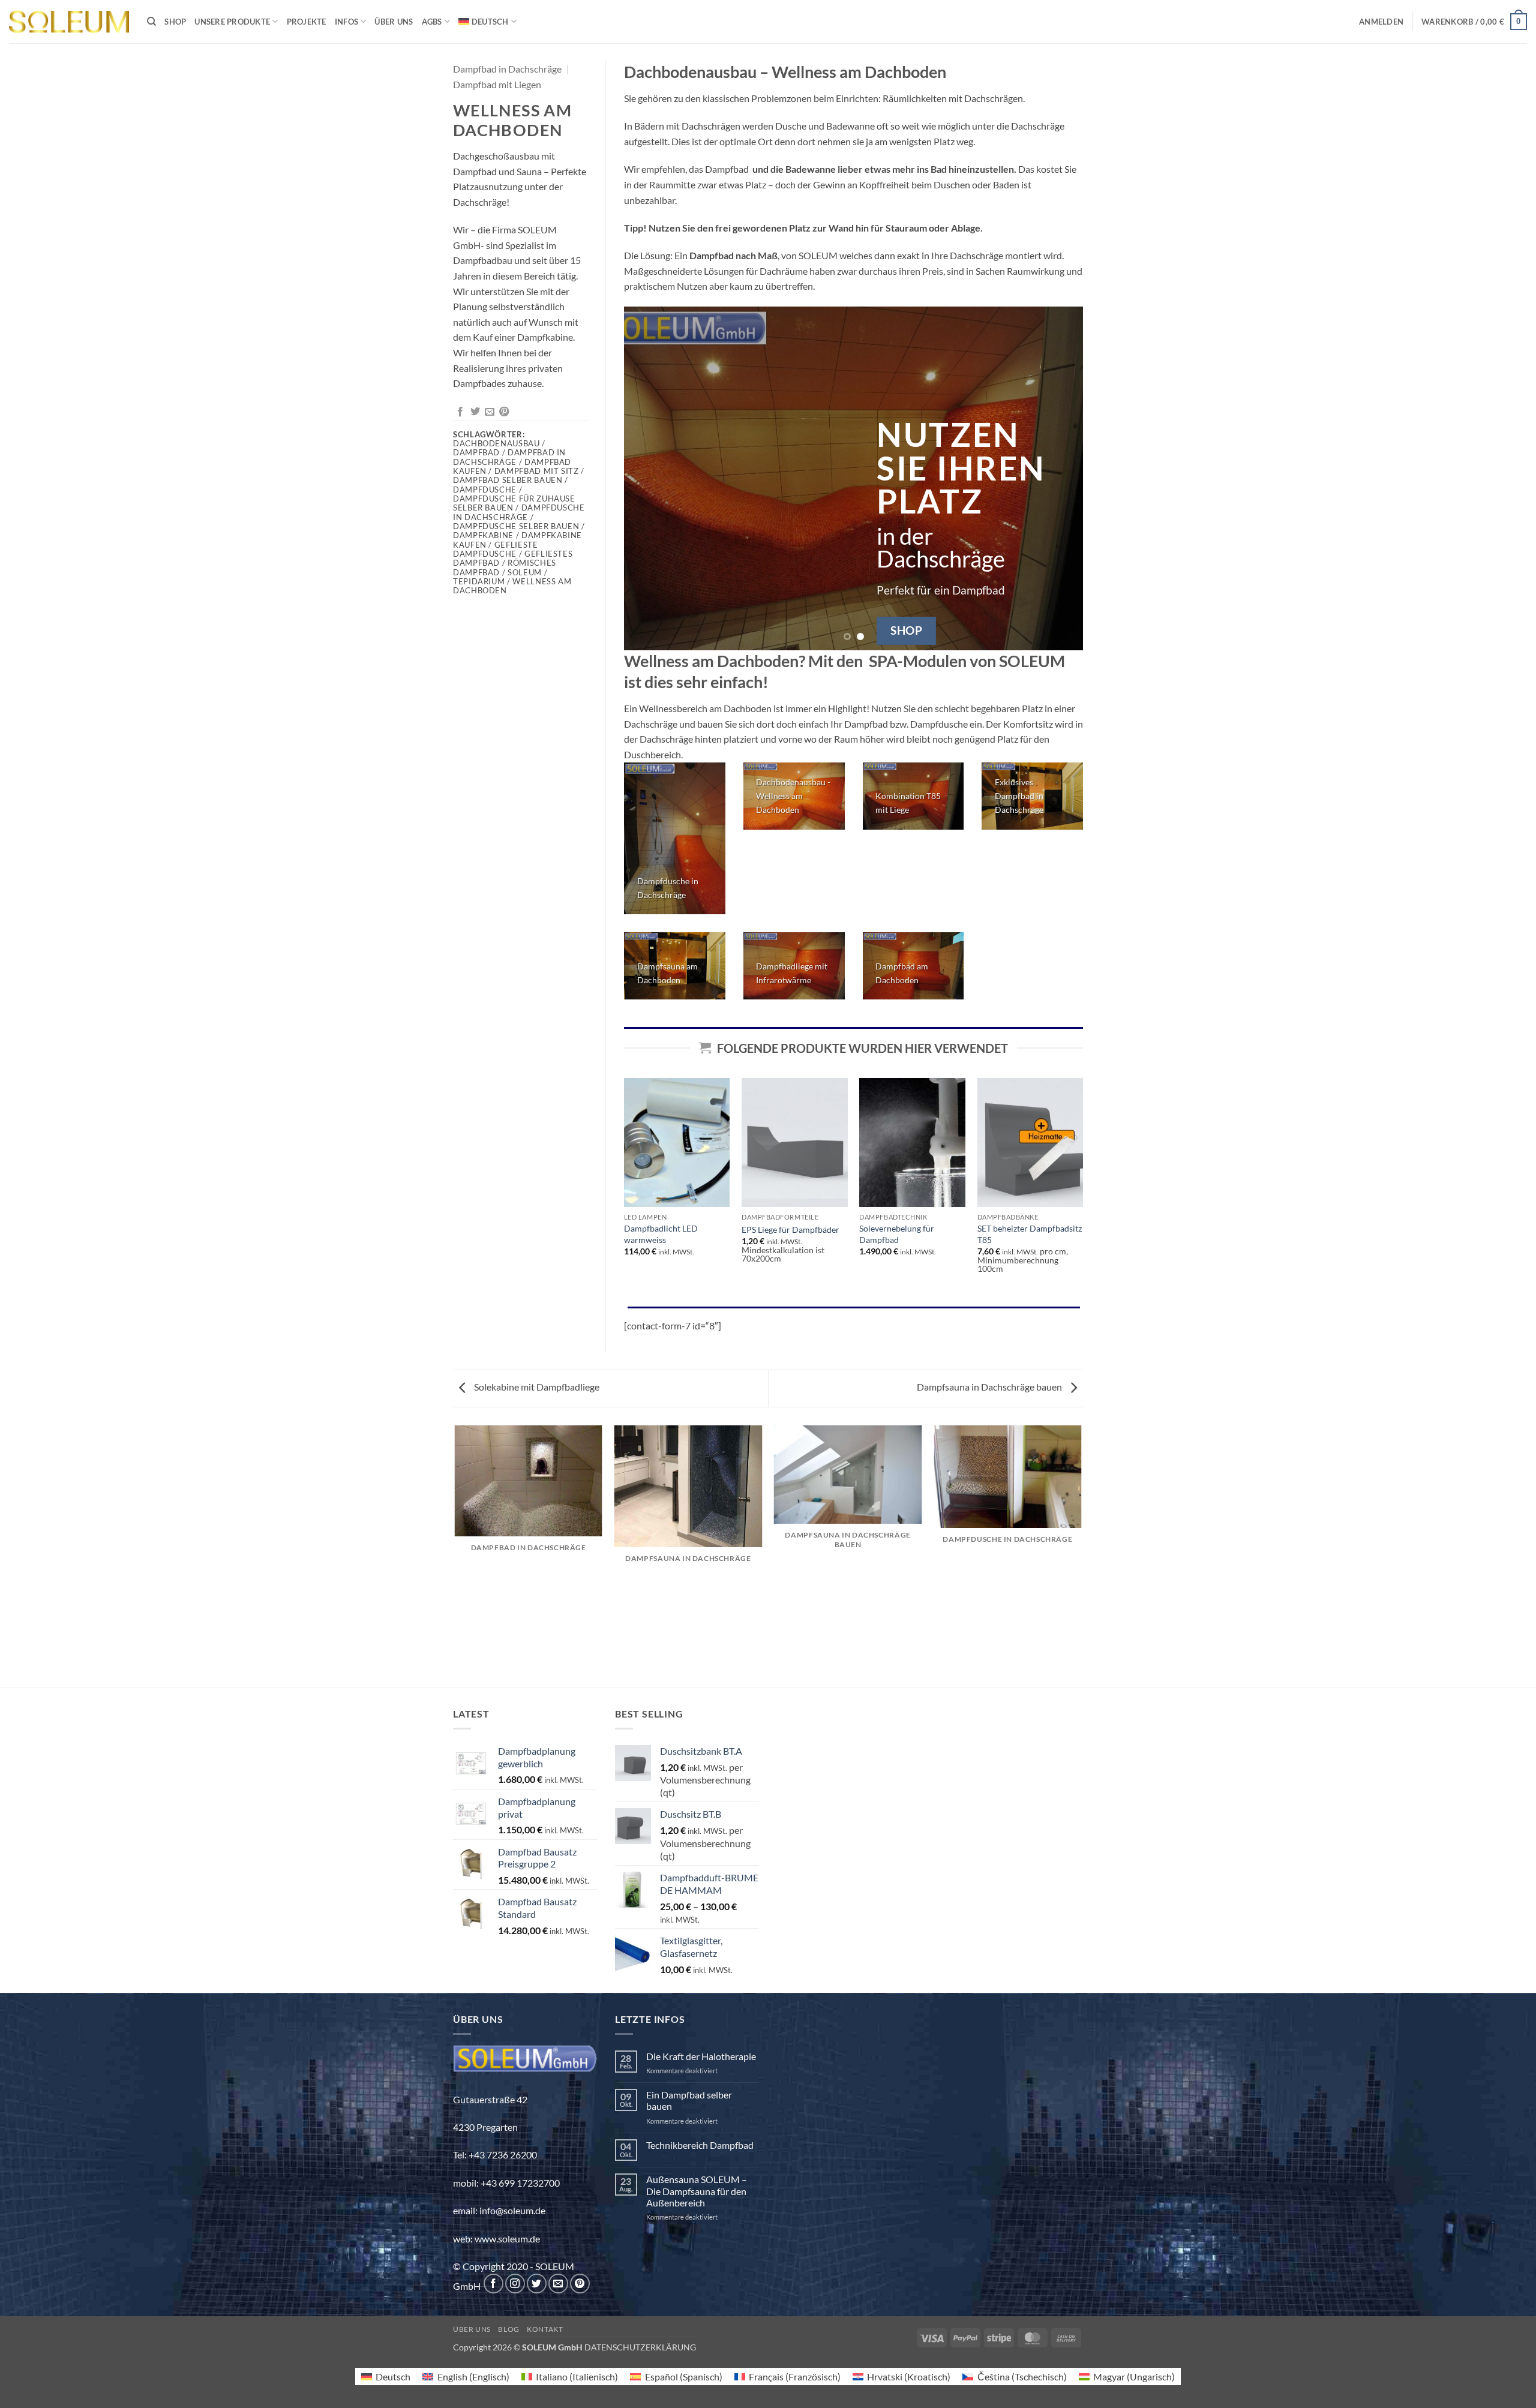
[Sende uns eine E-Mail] (558, 2284)
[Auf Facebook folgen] (493, 2284)
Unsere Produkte (232, 22)
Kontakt (545, 2329)
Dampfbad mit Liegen (497, 84)
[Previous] (648, 478)
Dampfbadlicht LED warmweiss (661, 1234)
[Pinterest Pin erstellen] (504, 412)
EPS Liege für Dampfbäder (790, 1229)
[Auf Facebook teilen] (460, 412)
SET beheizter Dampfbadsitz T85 (1030, 1234)
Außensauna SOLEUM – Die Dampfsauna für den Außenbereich (697, 2191)
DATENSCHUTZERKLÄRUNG (640, 2347)
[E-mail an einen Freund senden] (490, 412)
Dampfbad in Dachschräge (507, 69)
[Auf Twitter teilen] (475, 412)
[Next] (1059, 478)
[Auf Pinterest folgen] (580, 2284)
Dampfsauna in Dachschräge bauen (990, 1387)
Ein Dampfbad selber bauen (689, 2100)
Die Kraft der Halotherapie (701, 2056)
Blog (508, 2329)
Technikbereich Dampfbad (700, 2145)
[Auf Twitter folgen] (537, 2284)
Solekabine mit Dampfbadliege (536, 1387)
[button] (1381, 22)
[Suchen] (151, 22)
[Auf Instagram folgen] (515, 2284)
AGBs (432, 22)
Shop (175, 22)
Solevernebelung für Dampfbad (897, 1234)
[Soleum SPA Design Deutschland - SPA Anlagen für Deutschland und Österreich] (69, 22)
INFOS (346, 22)
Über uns (394, 22)
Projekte (307, 22)
